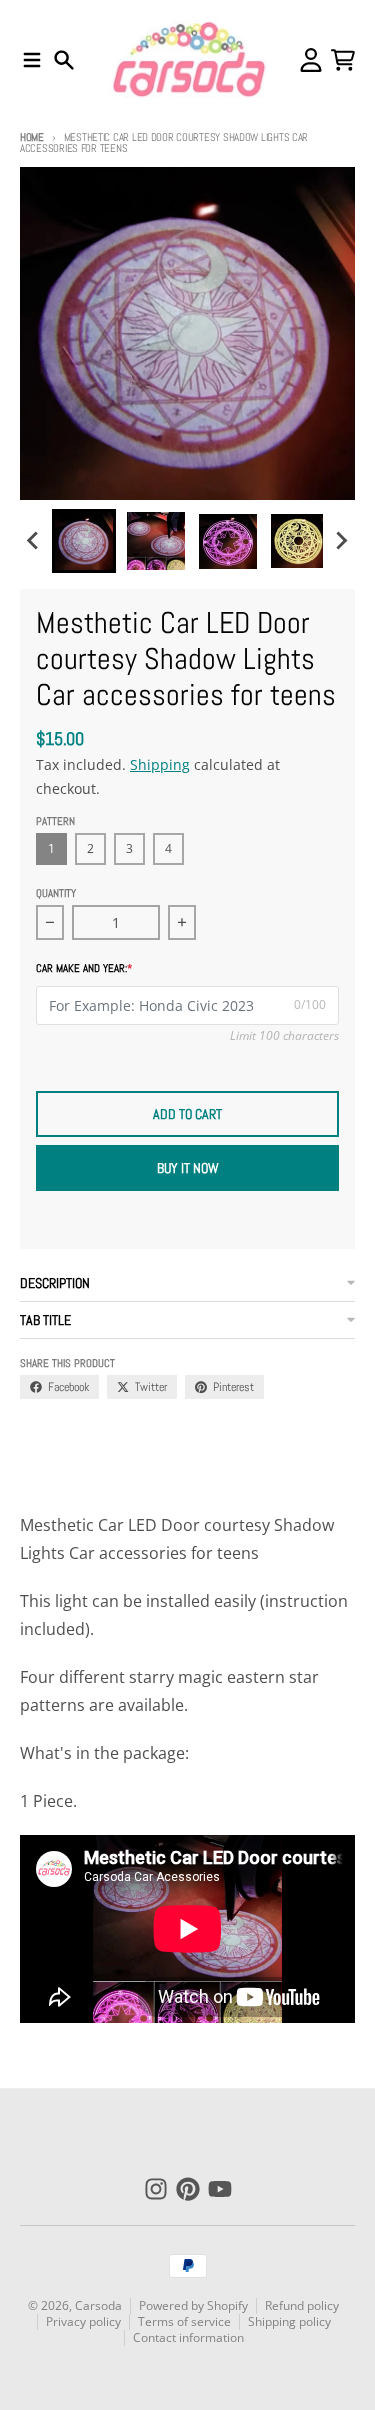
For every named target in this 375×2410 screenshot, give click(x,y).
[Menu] (32, 60)
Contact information (188, 2337)
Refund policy (302, 2305)
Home (32, 137)
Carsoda (98, 2305)
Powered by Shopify (193, 2305)
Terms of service (184, 2321)
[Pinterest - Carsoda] (188, 2189)
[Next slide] (341, 541)
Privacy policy (83, 2321)
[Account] (311, 60)
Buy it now (188, 1168)
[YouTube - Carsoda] (220, 2189)
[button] (84, 541)
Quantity (56, 893)
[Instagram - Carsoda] (156, 2189)
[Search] (64, 60)
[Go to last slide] (34, 541)
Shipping (160, 764)
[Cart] (343, 60)
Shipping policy (289, 2321)
